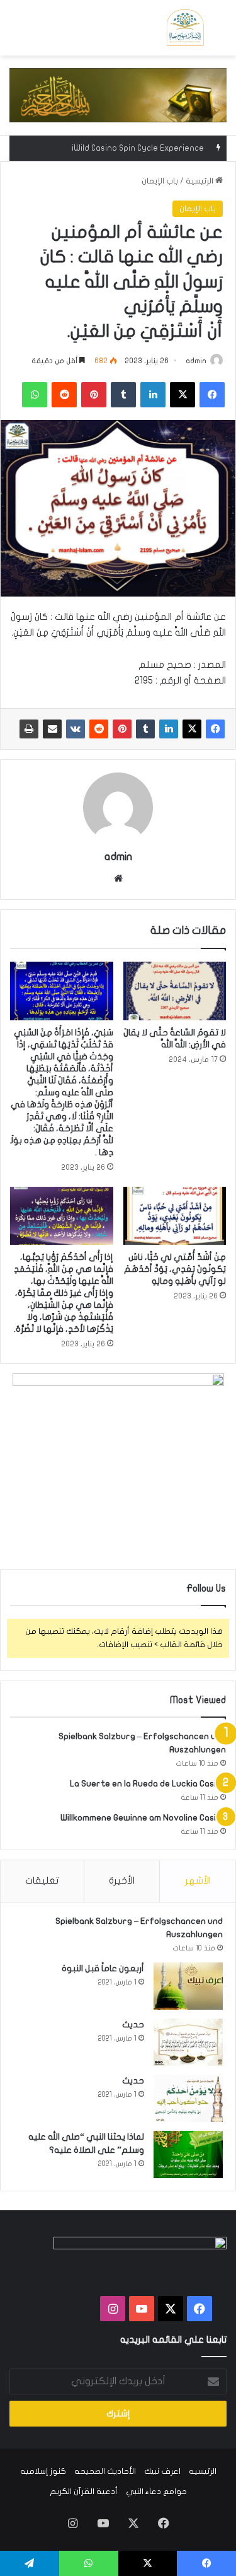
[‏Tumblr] (145, 729)
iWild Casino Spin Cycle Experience (138, 148)
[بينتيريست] (122, 729)
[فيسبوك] (215, 729)
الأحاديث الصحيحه (105, 2471)
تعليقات (42, 1880)
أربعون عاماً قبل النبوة (103, 1968)
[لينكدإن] (169, 729)
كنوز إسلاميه (43, 2471)
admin (196, 361)
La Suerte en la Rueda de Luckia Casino (148, 1784)
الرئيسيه (203, 2471)
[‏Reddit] (99, 729)
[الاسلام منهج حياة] (185, 28)
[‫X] (192, 729)
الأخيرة (122, 1880)
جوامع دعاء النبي (156, 2491)
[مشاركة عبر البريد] (52, 729)
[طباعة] (29, 729)
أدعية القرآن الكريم (84, 2491)
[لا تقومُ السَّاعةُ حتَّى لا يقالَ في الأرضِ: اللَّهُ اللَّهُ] (175, 991)
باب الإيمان (160, 181)
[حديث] (188, 2042)
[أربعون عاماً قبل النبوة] (188, 1986)
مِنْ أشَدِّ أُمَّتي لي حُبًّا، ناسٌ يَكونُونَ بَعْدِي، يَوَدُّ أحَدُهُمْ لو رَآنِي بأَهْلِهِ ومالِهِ (175, 1269)
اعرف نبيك (162, 2471)
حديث (133, 2025)
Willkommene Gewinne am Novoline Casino (143, 1818)
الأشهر (198, 1880)
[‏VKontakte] (76, 729)
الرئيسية (200, 181)
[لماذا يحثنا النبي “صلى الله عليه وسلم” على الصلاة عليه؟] (188, 2154)
